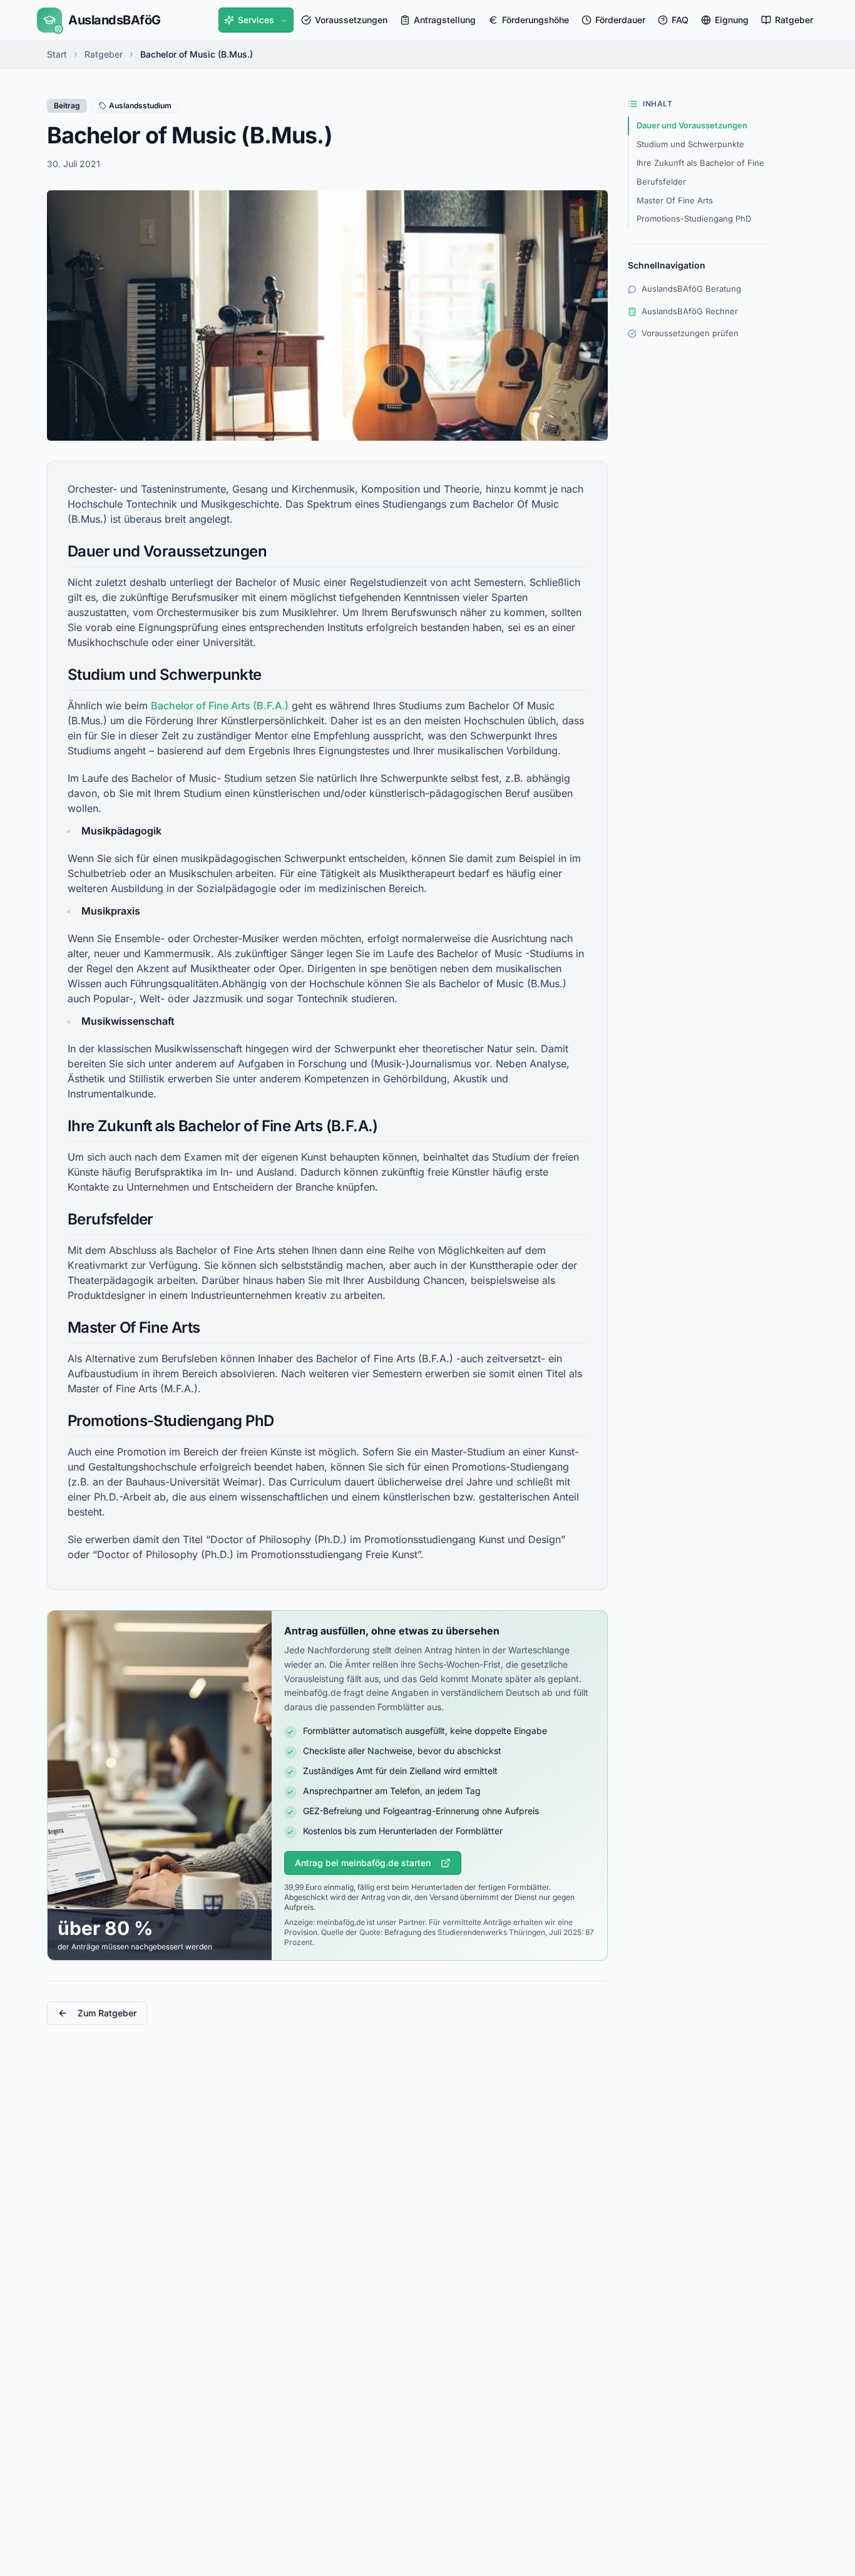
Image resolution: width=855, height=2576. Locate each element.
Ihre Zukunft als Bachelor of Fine (700, 163)
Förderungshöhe (535, 20)
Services (256, 20)
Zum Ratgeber (107, 2013)
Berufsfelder (661, 182)
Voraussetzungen (351, 20)
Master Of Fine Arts (675, 200)
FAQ (680, 20)
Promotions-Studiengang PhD (694, 218)
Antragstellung (445, 20)
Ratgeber (794, 20)
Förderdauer (620, 20)
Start (57, 54)
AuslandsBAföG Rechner (690, 311)
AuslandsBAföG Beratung (691, 289)
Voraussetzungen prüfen (690, 333)
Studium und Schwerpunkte (690, 144)
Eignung (732, 20)
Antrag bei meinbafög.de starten (363, 1863)
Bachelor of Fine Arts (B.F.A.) (220, 706)
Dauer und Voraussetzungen (692, 125)
